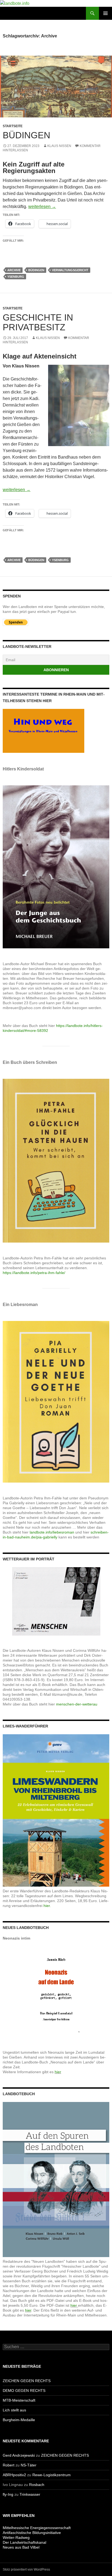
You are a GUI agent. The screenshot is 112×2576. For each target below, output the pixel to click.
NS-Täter (29, 2465)
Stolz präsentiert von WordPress (26, 2569)
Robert (9, 2465)
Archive (14, 270)
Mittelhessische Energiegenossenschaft (37, 2528)
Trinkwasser (30, 2494)
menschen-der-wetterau (77, 1704)
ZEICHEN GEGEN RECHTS (27, 2381)
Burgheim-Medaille (19, 2420)
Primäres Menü (105, 13)
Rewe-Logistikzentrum (52, 2475)
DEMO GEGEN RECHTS (24, 2391)
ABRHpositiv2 (14, 2475)
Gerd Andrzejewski (19, 2455)
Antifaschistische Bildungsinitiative (32, 2533)
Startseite (13, 126)
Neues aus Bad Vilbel (21, 2547)
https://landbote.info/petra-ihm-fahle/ (34, 1273)
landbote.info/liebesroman (52, 1532)
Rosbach (37, 2485)
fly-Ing (8, 2494)
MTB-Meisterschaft (19, 2400)
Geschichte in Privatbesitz (38, 322)
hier (58, 2072)
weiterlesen (42, 207)
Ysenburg (16, 277)
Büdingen (27, 135)
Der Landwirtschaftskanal (24, 2542)
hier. (47, 1906)
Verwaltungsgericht (70, 270)
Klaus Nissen (59, 146)
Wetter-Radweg (16, 2537)
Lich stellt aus (14, 2410)
